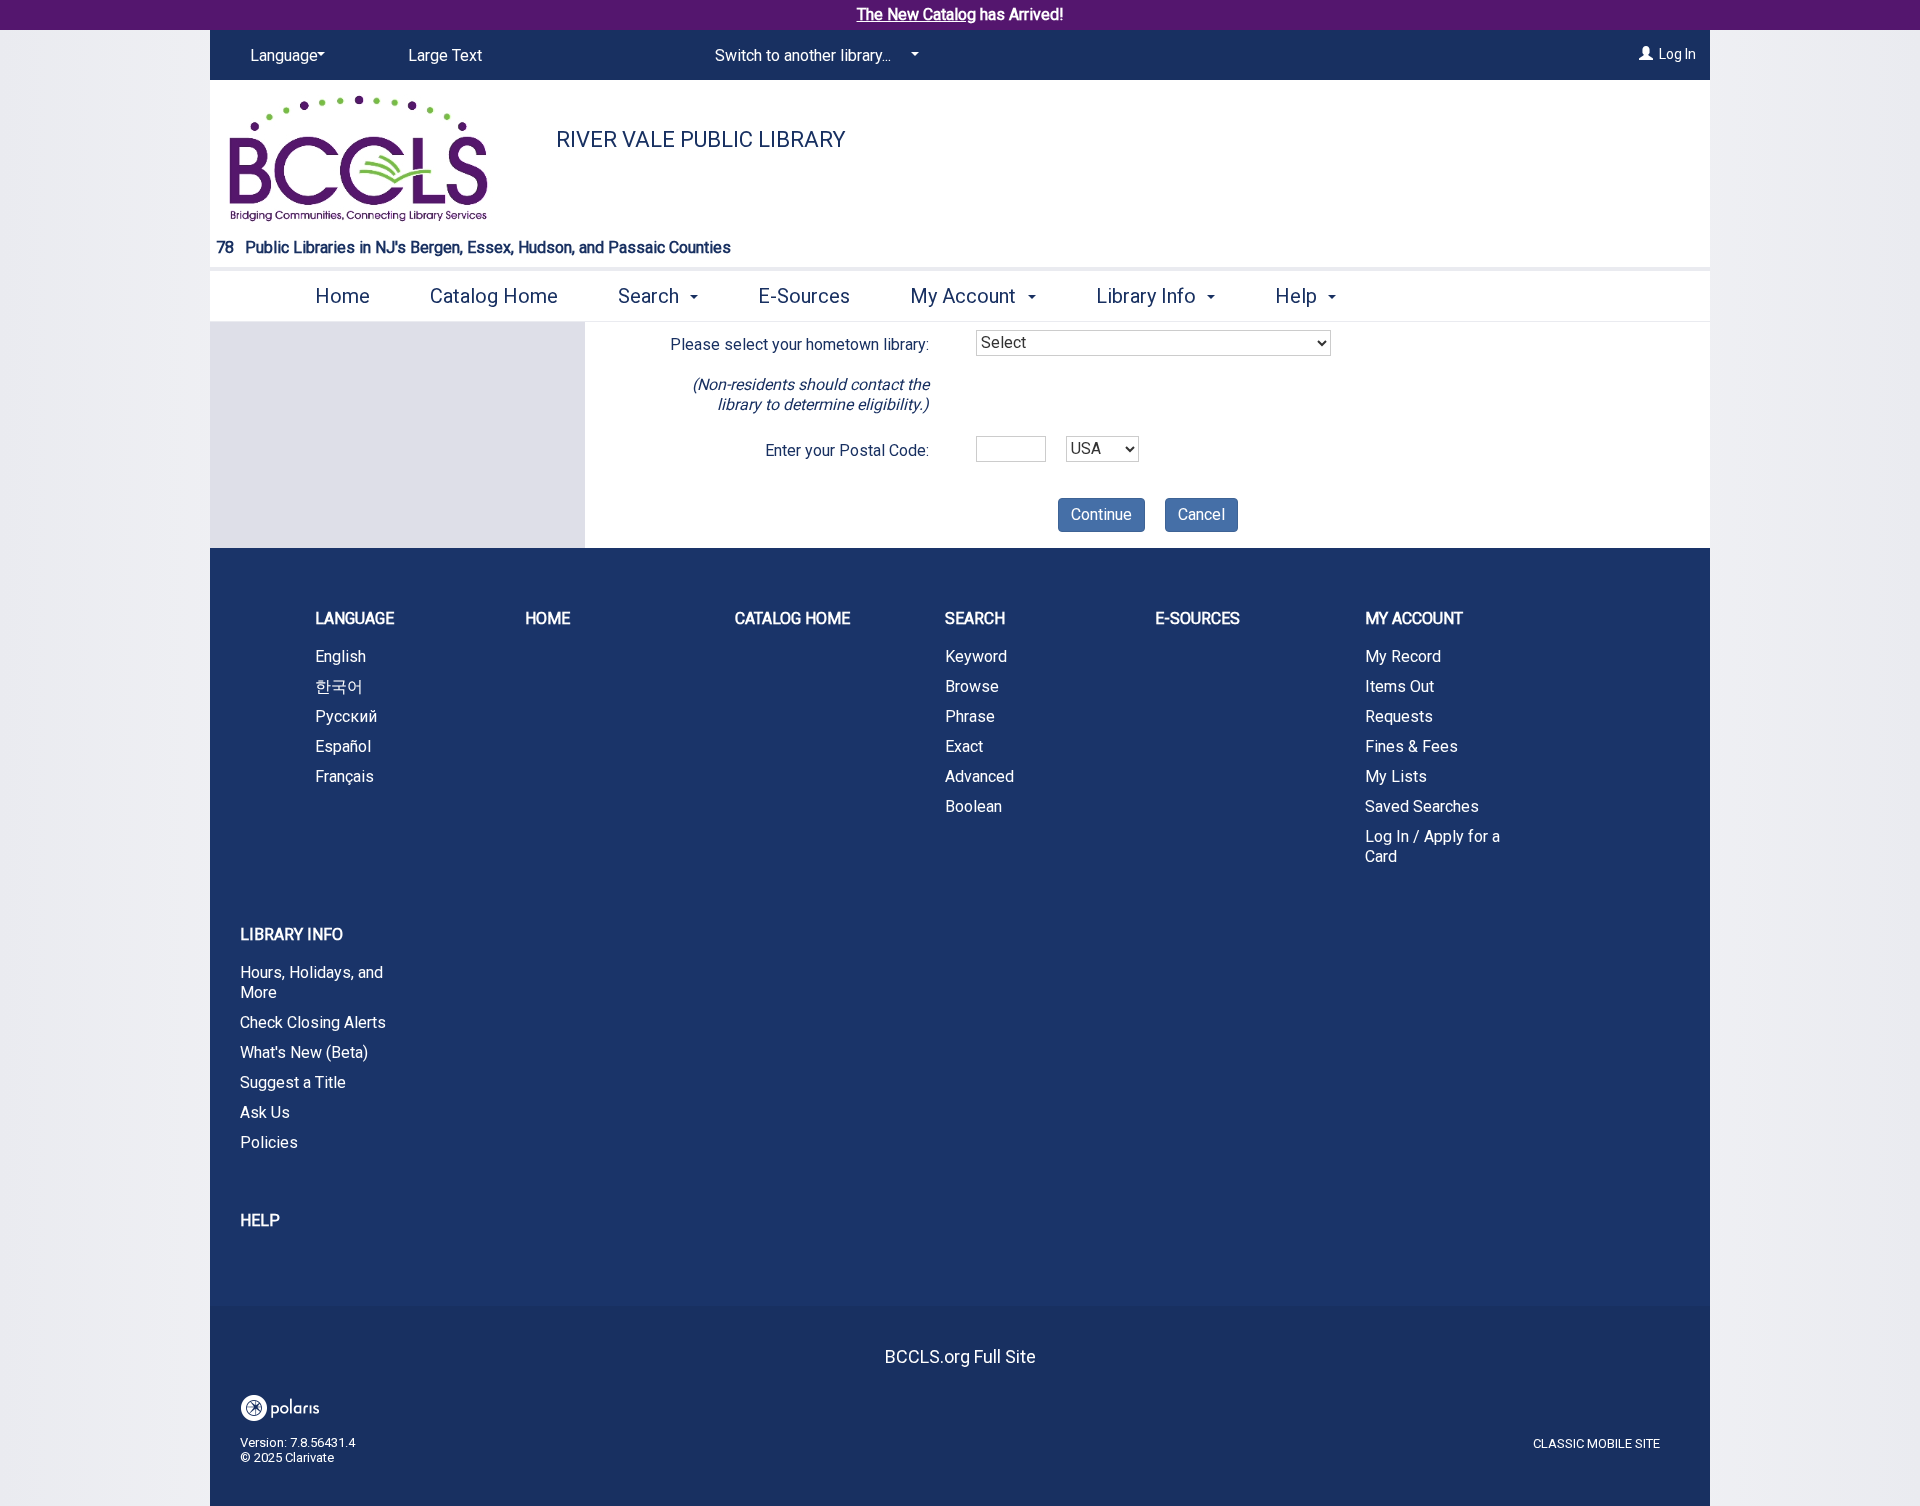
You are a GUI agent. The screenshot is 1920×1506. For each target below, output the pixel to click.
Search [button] (651, 296)
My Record (1403, 656)
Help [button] (1298, 296)
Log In (1677, 54)
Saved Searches (1422, 806)
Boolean (973, 806)
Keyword (976, 656)
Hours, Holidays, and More (311, 982)
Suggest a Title (293, 1082)
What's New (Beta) (304, 1052)
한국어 (339, 686)
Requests (1399, 716)
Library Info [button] (1148, 296)
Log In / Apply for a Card (1432, 846)
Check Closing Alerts (313, 1022)
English (340, 656)
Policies (269, 1142)
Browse (972, 686)
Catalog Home (494, 296)
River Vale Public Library (701, 139)
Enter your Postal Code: (847, 450)
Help (260, 1220)
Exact (964, 746)
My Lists (1396, 776)
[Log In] (1646, 54)
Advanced (979, 776)
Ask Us (265, 1112)
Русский (346, 716)
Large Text (445, 55)
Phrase (970, 716)
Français (344, 776)
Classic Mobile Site (1596, 1443)
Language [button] (354, 618)
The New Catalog (916, 14)
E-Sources (804, 296)
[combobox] (1153, 343)
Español (343, 746)
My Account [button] (965, 296)
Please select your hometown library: (799, 374)
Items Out (1399, 686)
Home (342, 296)
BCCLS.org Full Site (960, 1356)
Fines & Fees (1411, 746)
